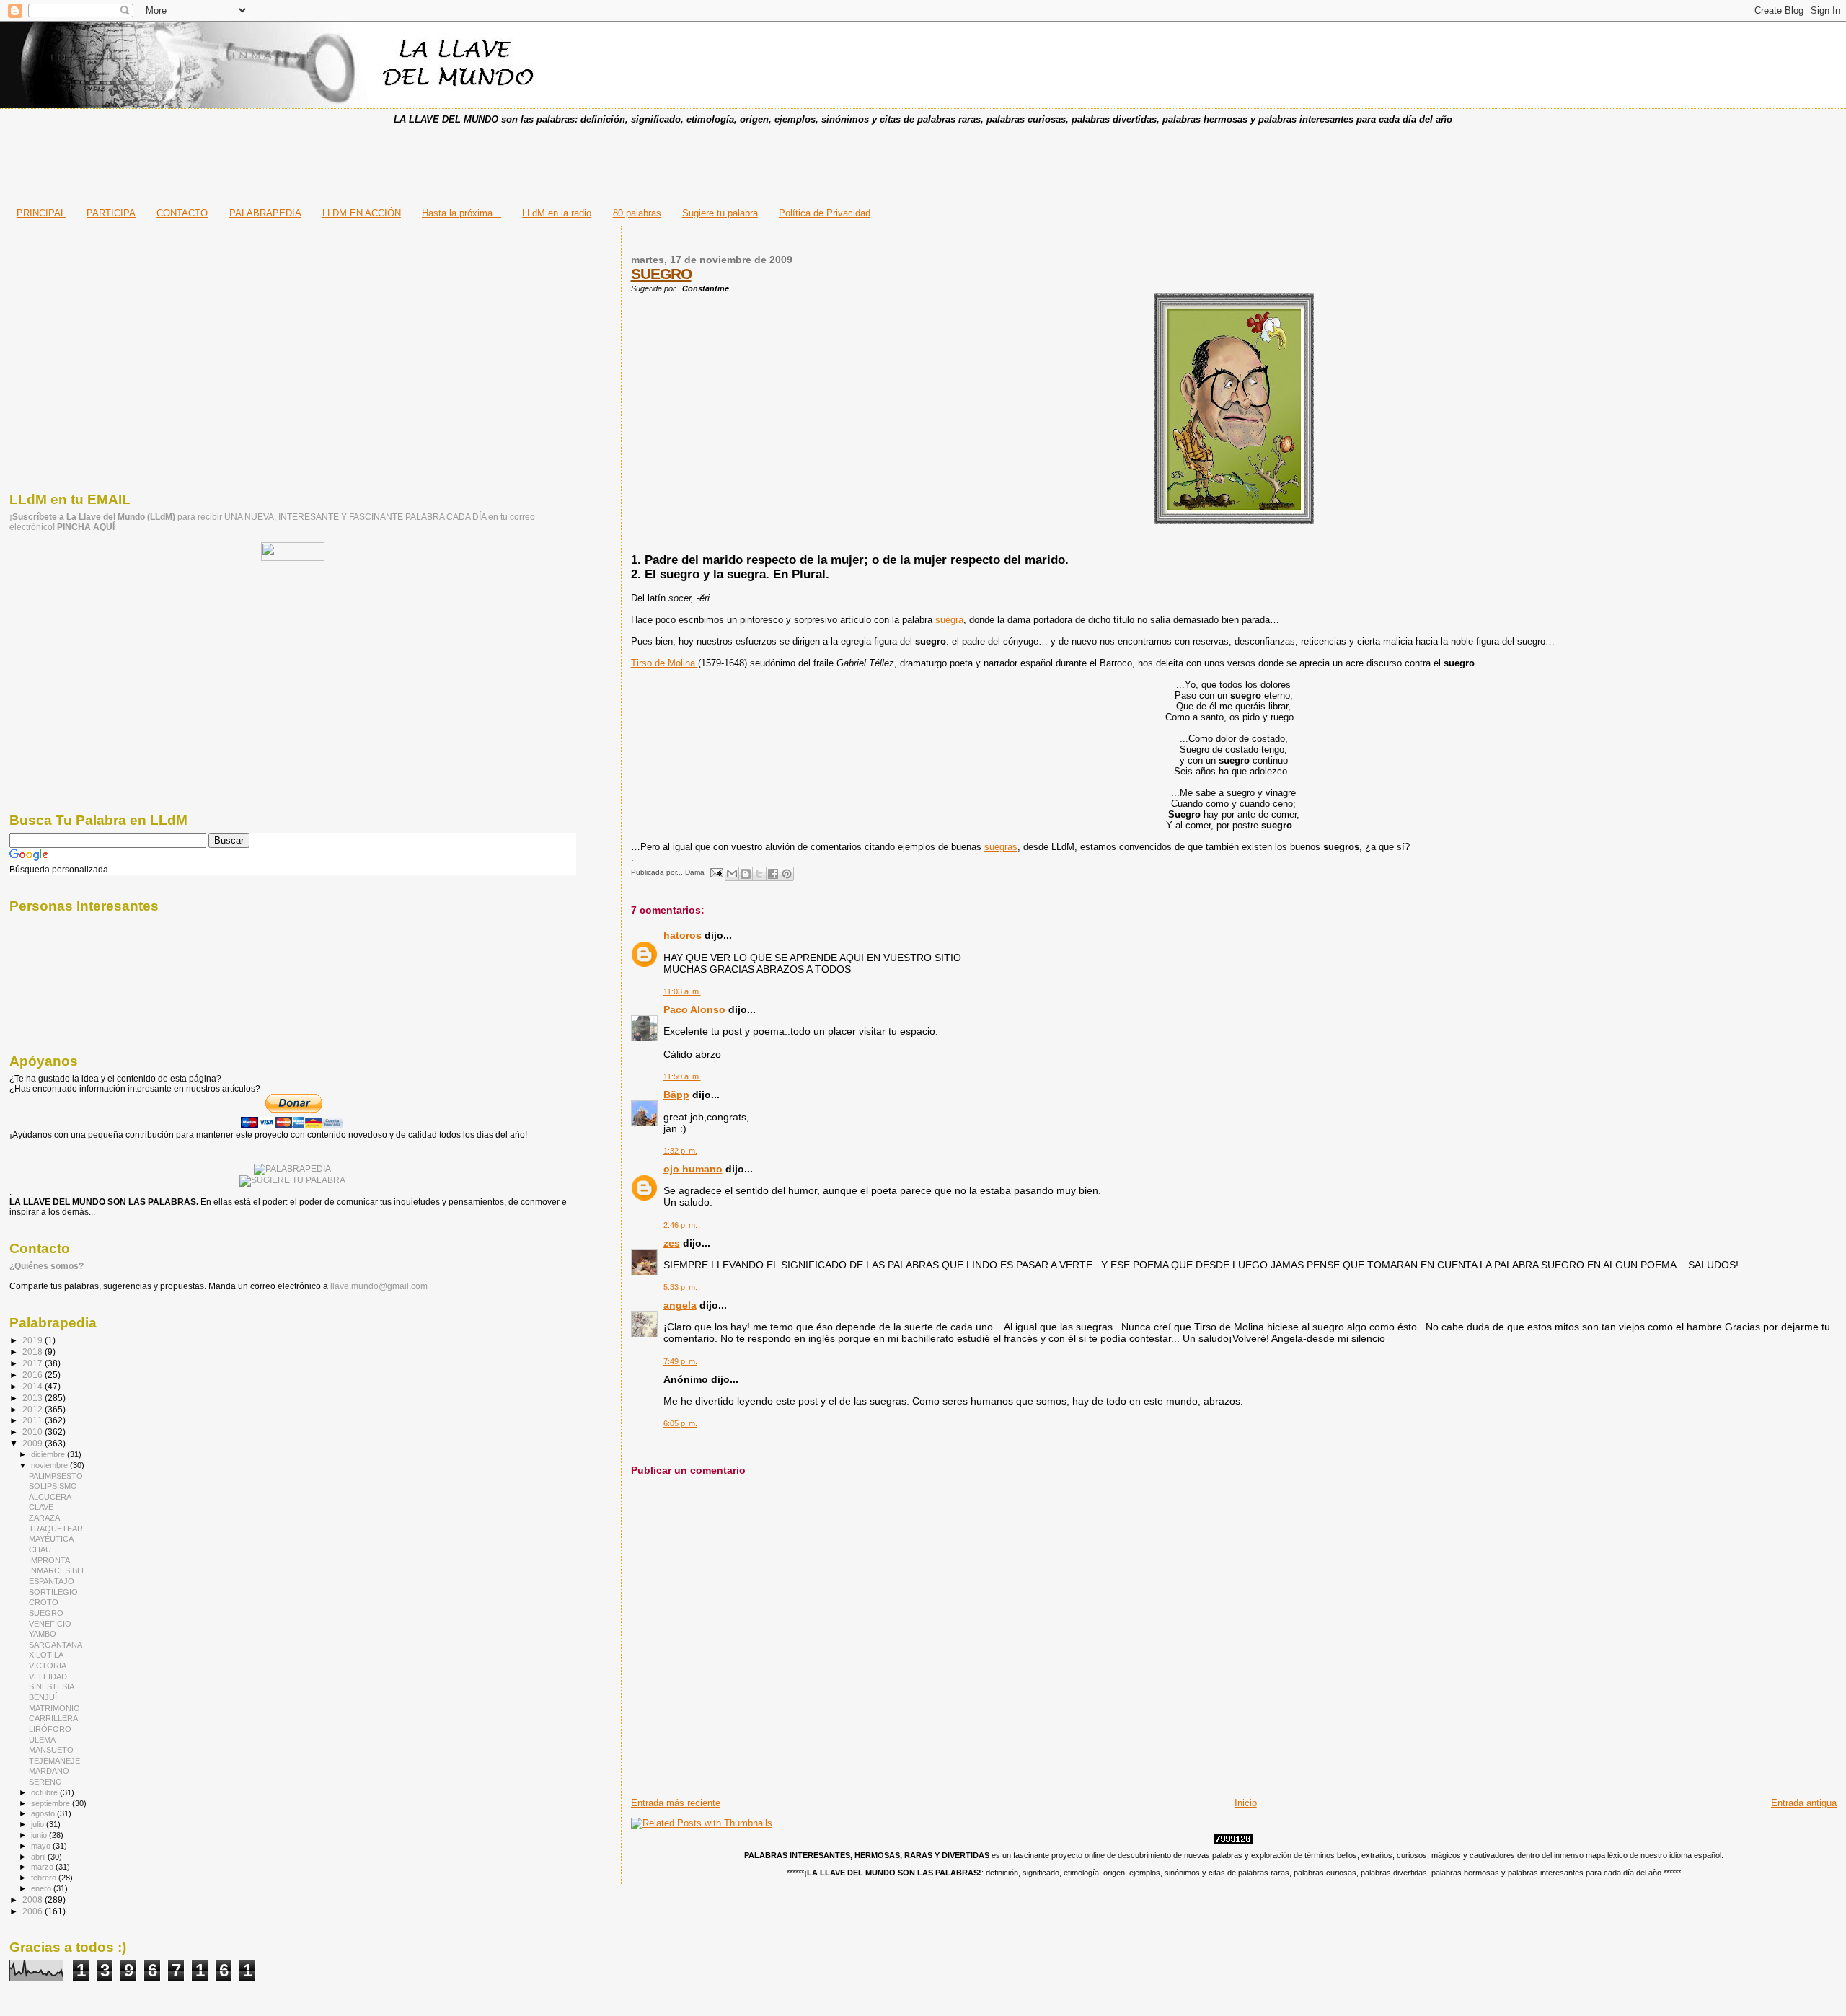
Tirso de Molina (664, 663)
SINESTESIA (52, 1686)
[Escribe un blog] (746, 874)
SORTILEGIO (53, 1592)
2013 (34, 1398)
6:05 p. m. (680, 1423)
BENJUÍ (43, 1697)
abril (39, 1857)
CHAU (40, 1549)
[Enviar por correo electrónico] (732, 874)
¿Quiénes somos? (47, 1266)
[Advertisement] (923, 162)
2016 (34, 1375)
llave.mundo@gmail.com (378, 1286)
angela (680, 1305)
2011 (34, 1420)
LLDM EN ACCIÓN (362, 213)
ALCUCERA (50, 1497)
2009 (34, 1443)
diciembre (49, 1454)
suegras (1001, 847)
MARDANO (49, 1771)
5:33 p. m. (680, 1287)
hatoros (683, 935)
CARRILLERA (53, 1718)
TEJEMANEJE (54, 1761)
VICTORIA (48, 1666)
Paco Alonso (694, 1009)
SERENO (45, 1782)
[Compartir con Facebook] (773, 874)
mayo (42, 1846)
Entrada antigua (1804, 1803)
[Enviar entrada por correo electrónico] (716, 872)
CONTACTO (182, 213)
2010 (34, 1432)
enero (42, 1888)
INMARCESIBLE (58, 1570)
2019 (34, 1340)
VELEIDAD (48, 1676)
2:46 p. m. (680, 1225)
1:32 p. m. (680, 1151)
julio (39, 1824)
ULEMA (42, 1740)
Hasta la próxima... (461, 213)
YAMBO (43, 1634)
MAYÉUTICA (51, 1539)
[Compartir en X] (759, 874)
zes (672, 1243)
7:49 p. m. (680, 1361)
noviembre (50, 1465)
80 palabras (637, 213)
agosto (44, 1813)
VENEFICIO (50, 1624)
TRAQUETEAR (56, 1529)
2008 (34, 1900)
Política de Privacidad (825, 213)
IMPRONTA (49, 1560)
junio (40, 1835)
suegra (949, 620)
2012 (34, 1409)
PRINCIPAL (41, 213)
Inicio (1246, 1803)
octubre (45, 1792)
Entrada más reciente (676, 1803)
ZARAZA (44, 1518)
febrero (45, 1878)
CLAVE (41, 1507)
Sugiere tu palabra (720, 213)
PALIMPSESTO (56, 1476)
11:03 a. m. (682, 991)
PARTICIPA (111, 213)
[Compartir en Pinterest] (787, 874)
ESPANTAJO (52, 1581)
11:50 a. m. (682, 1076)
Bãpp (676, 1095)
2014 (34, 1386)
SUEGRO (661, 274)
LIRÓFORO (50, 1729)
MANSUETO (51, 1750)
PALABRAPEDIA (265, 213)
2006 (34, 1911)
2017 (34, 1363)
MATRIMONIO (54, 1708)
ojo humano (693, 1169)
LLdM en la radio (557, 213)
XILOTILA (46, 1655)
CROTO (44, 1602)
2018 (34, 1352)
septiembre (52, 1803)
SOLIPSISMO (53, 1486)
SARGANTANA (56, 1645)
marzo (43, 1867)
